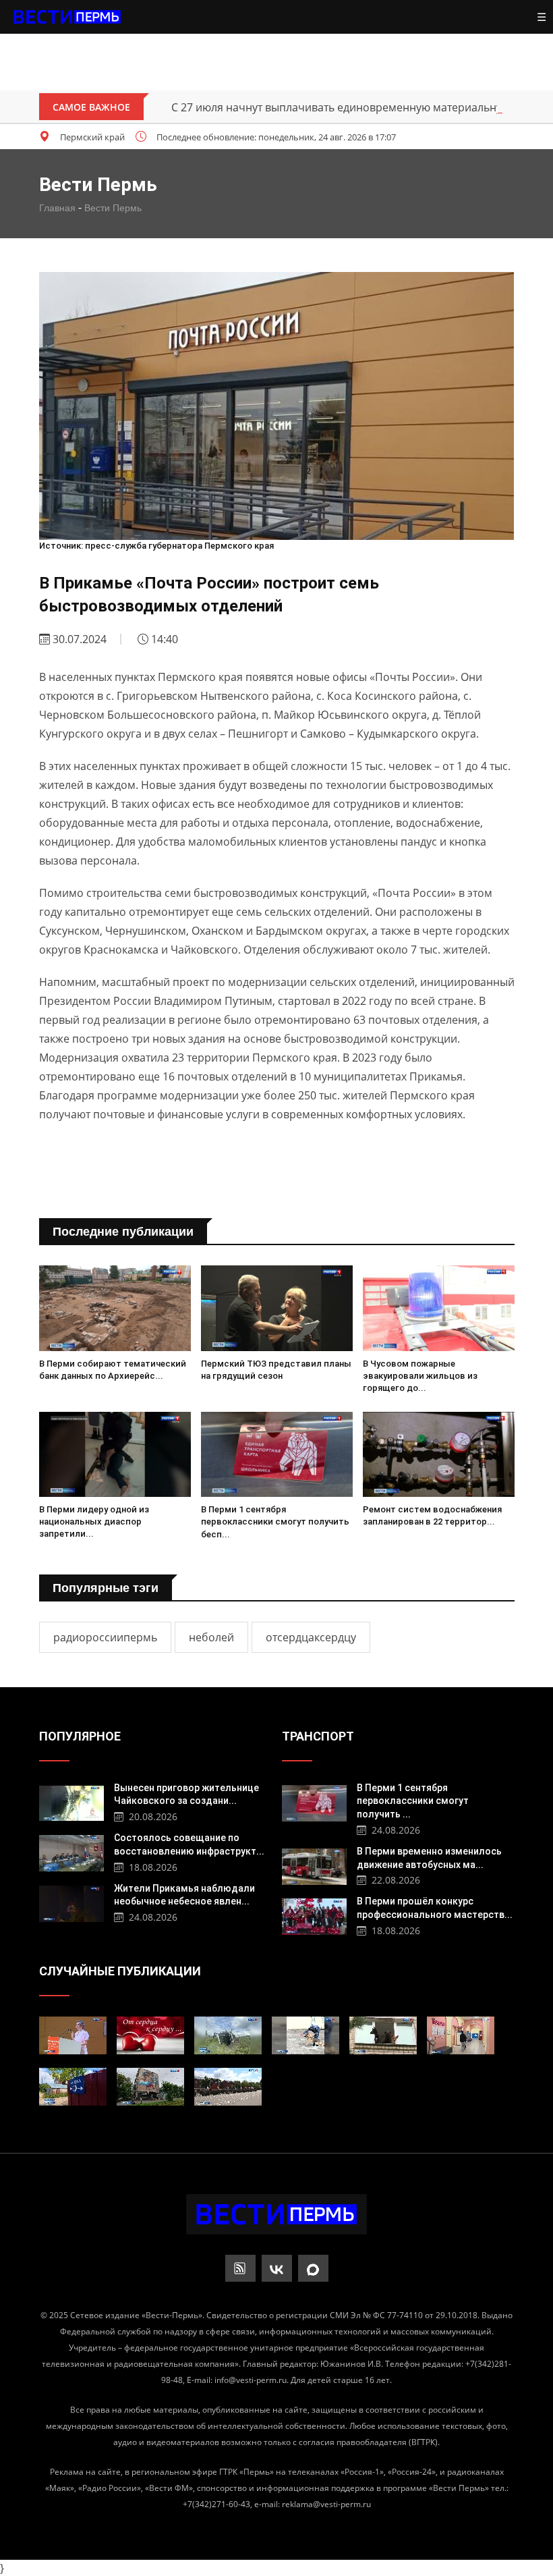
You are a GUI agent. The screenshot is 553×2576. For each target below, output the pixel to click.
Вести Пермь (113, 208)
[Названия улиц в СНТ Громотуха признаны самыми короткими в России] (73, 2087)
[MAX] (313, 2268)
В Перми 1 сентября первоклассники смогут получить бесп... (275, 1522)
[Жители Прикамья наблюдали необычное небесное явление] (72, 1902)
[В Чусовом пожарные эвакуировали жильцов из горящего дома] (439, 1308)
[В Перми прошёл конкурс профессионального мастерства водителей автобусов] (315, 1915)
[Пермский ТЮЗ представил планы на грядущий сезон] (277, 1308)
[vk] (277, 2268)
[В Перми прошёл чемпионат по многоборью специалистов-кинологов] (305, 2035)
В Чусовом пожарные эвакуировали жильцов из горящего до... (420, 1376)
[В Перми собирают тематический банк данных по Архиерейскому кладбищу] (115, 1308)
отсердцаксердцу (311, 1637)
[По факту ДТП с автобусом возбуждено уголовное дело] (228, 2035)
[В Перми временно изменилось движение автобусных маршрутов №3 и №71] (315, 1865)
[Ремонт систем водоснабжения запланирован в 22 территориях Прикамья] (439, 1455)
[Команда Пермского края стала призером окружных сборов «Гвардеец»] (228, 2087)
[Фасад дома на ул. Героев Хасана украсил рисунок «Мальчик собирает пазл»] (150, 2087)
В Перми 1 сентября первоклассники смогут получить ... (413, 1801)
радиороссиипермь (105, 1637)
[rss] (240, 2268)
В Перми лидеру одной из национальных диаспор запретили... (94, 1522)
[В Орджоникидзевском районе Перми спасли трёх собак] (383, 2035)
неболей (211, 1637)
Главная (57, 208)
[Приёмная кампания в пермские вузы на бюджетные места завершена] (461, 2035)
